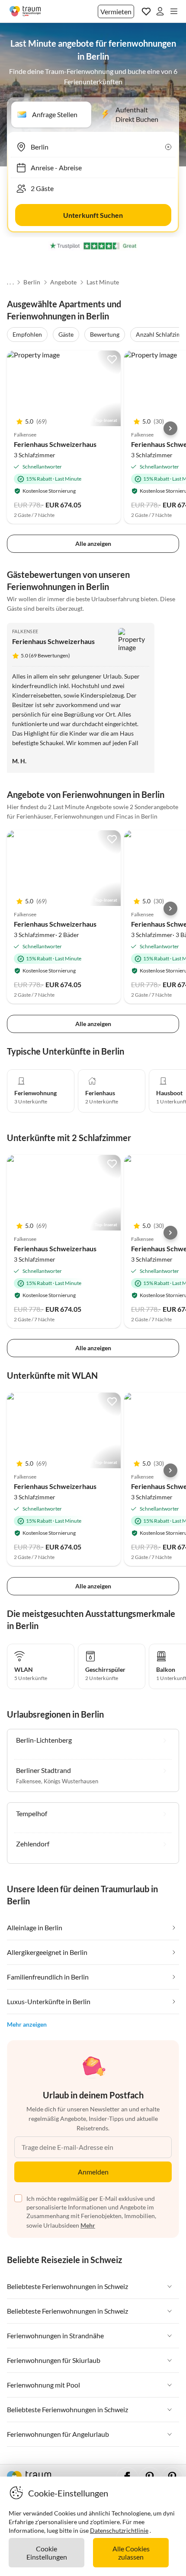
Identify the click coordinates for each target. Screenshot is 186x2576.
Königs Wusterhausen (71, 1781)
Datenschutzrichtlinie (119, 2530)
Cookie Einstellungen (47, 2553)
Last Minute (103, 282)
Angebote (64, 282)
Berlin (32, 282)
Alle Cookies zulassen (131, 2553)
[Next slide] (170, 428)
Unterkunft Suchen (93, 215)
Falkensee (25, 631)
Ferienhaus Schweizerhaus (55, 444)
